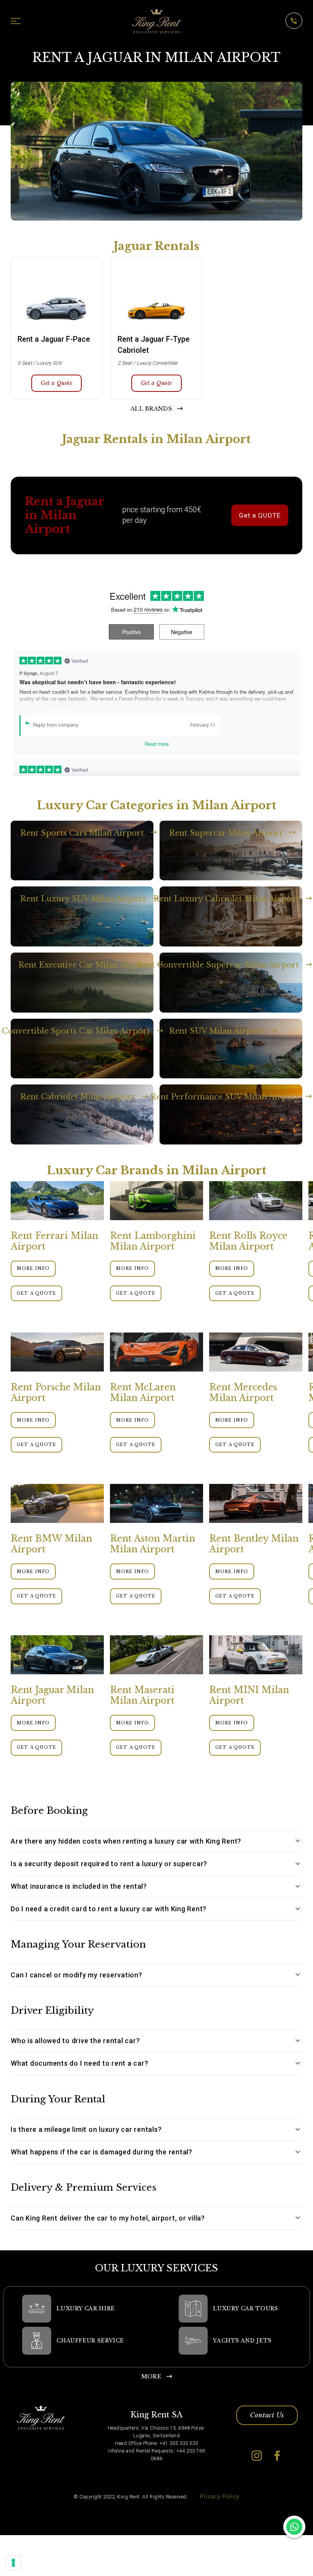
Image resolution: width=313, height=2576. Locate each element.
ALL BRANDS (151, 409)
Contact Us (267, 2415)
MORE (151, 2376)
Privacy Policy (220, 2497)
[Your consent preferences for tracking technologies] (13, 2563)
